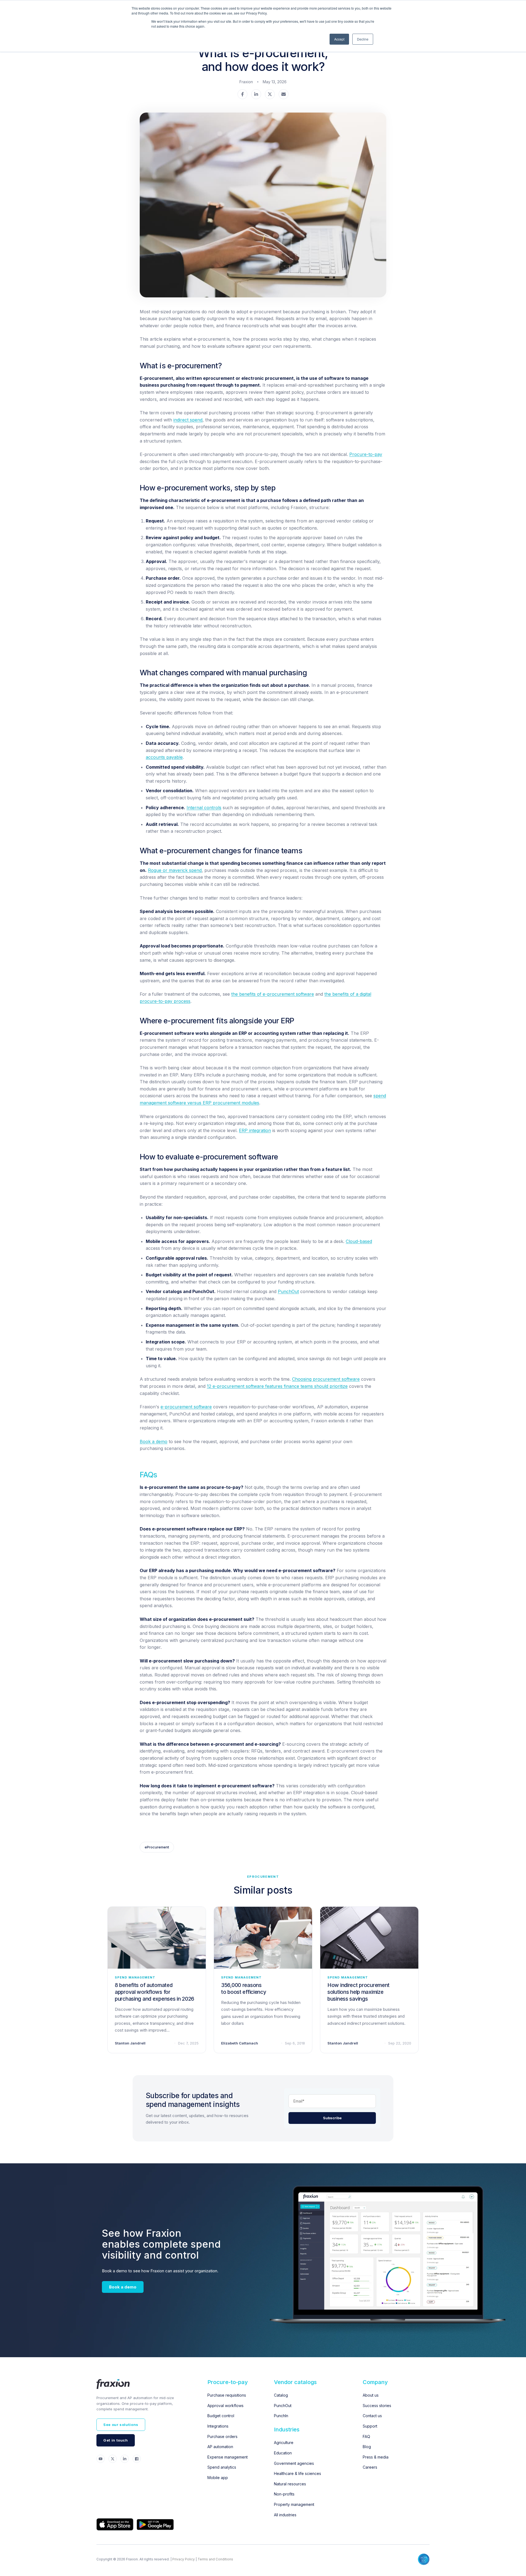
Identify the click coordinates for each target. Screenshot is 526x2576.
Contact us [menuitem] (372, 2416)
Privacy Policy (184, 2559)
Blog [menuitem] (367, 2447)
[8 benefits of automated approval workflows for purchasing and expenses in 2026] (157, 1938)
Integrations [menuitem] (218, 2426)
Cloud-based (359, 1241)
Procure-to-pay (366, 454)
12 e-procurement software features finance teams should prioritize (277, 1386)
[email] (284, 95)
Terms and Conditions (215, 2559)
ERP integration (255, 1130)
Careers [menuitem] (370, 2467)
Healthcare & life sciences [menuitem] (298, 2473)
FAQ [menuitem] (366, 2436)
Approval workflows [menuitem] (225, 2406)
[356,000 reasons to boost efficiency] (263, 1938)
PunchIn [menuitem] (281, 2416)
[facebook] (242, 95)
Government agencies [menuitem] (294, 2463)
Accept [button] (339, 39)
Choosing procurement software (326, 1379)
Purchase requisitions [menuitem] (227, 2395)
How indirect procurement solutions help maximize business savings (358, 1992)
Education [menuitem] (283, 2453)
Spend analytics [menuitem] (222, 2467)
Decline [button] (363, 39)
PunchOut (288, 1291)
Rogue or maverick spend (175, 870)
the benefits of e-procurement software (273, 994)
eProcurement (157, 1847)
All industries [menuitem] (285, 2515)
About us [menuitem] (371, 2395)
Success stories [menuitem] (377, 2406)
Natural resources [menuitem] (290, 2484)
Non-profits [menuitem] (284, 2494)
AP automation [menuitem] (220, 2447)
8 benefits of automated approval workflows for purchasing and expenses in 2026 (155, 1992)
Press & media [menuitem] (376, 2457)
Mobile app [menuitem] (218, 2478)
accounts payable (164, 757)
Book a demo (154, 1441)
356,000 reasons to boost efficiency (244, 1989)
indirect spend (188, 420)
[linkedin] (256, 95)
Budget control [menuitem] (221, 2416)
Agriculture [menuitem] (284, 2443)
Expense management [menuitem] (228, 2457)
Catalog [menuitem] (281, 2395)
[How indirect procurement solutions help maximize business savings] (369, 1938)
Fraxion (246, 82)
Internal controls (204, 808)
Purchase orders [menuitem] (222, 2436)
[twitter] (270, 95)
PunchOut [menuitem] (283, 2406)
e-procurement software (186, 1407)
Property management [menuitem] (294, 2504)
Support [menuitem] (370, 2426)
